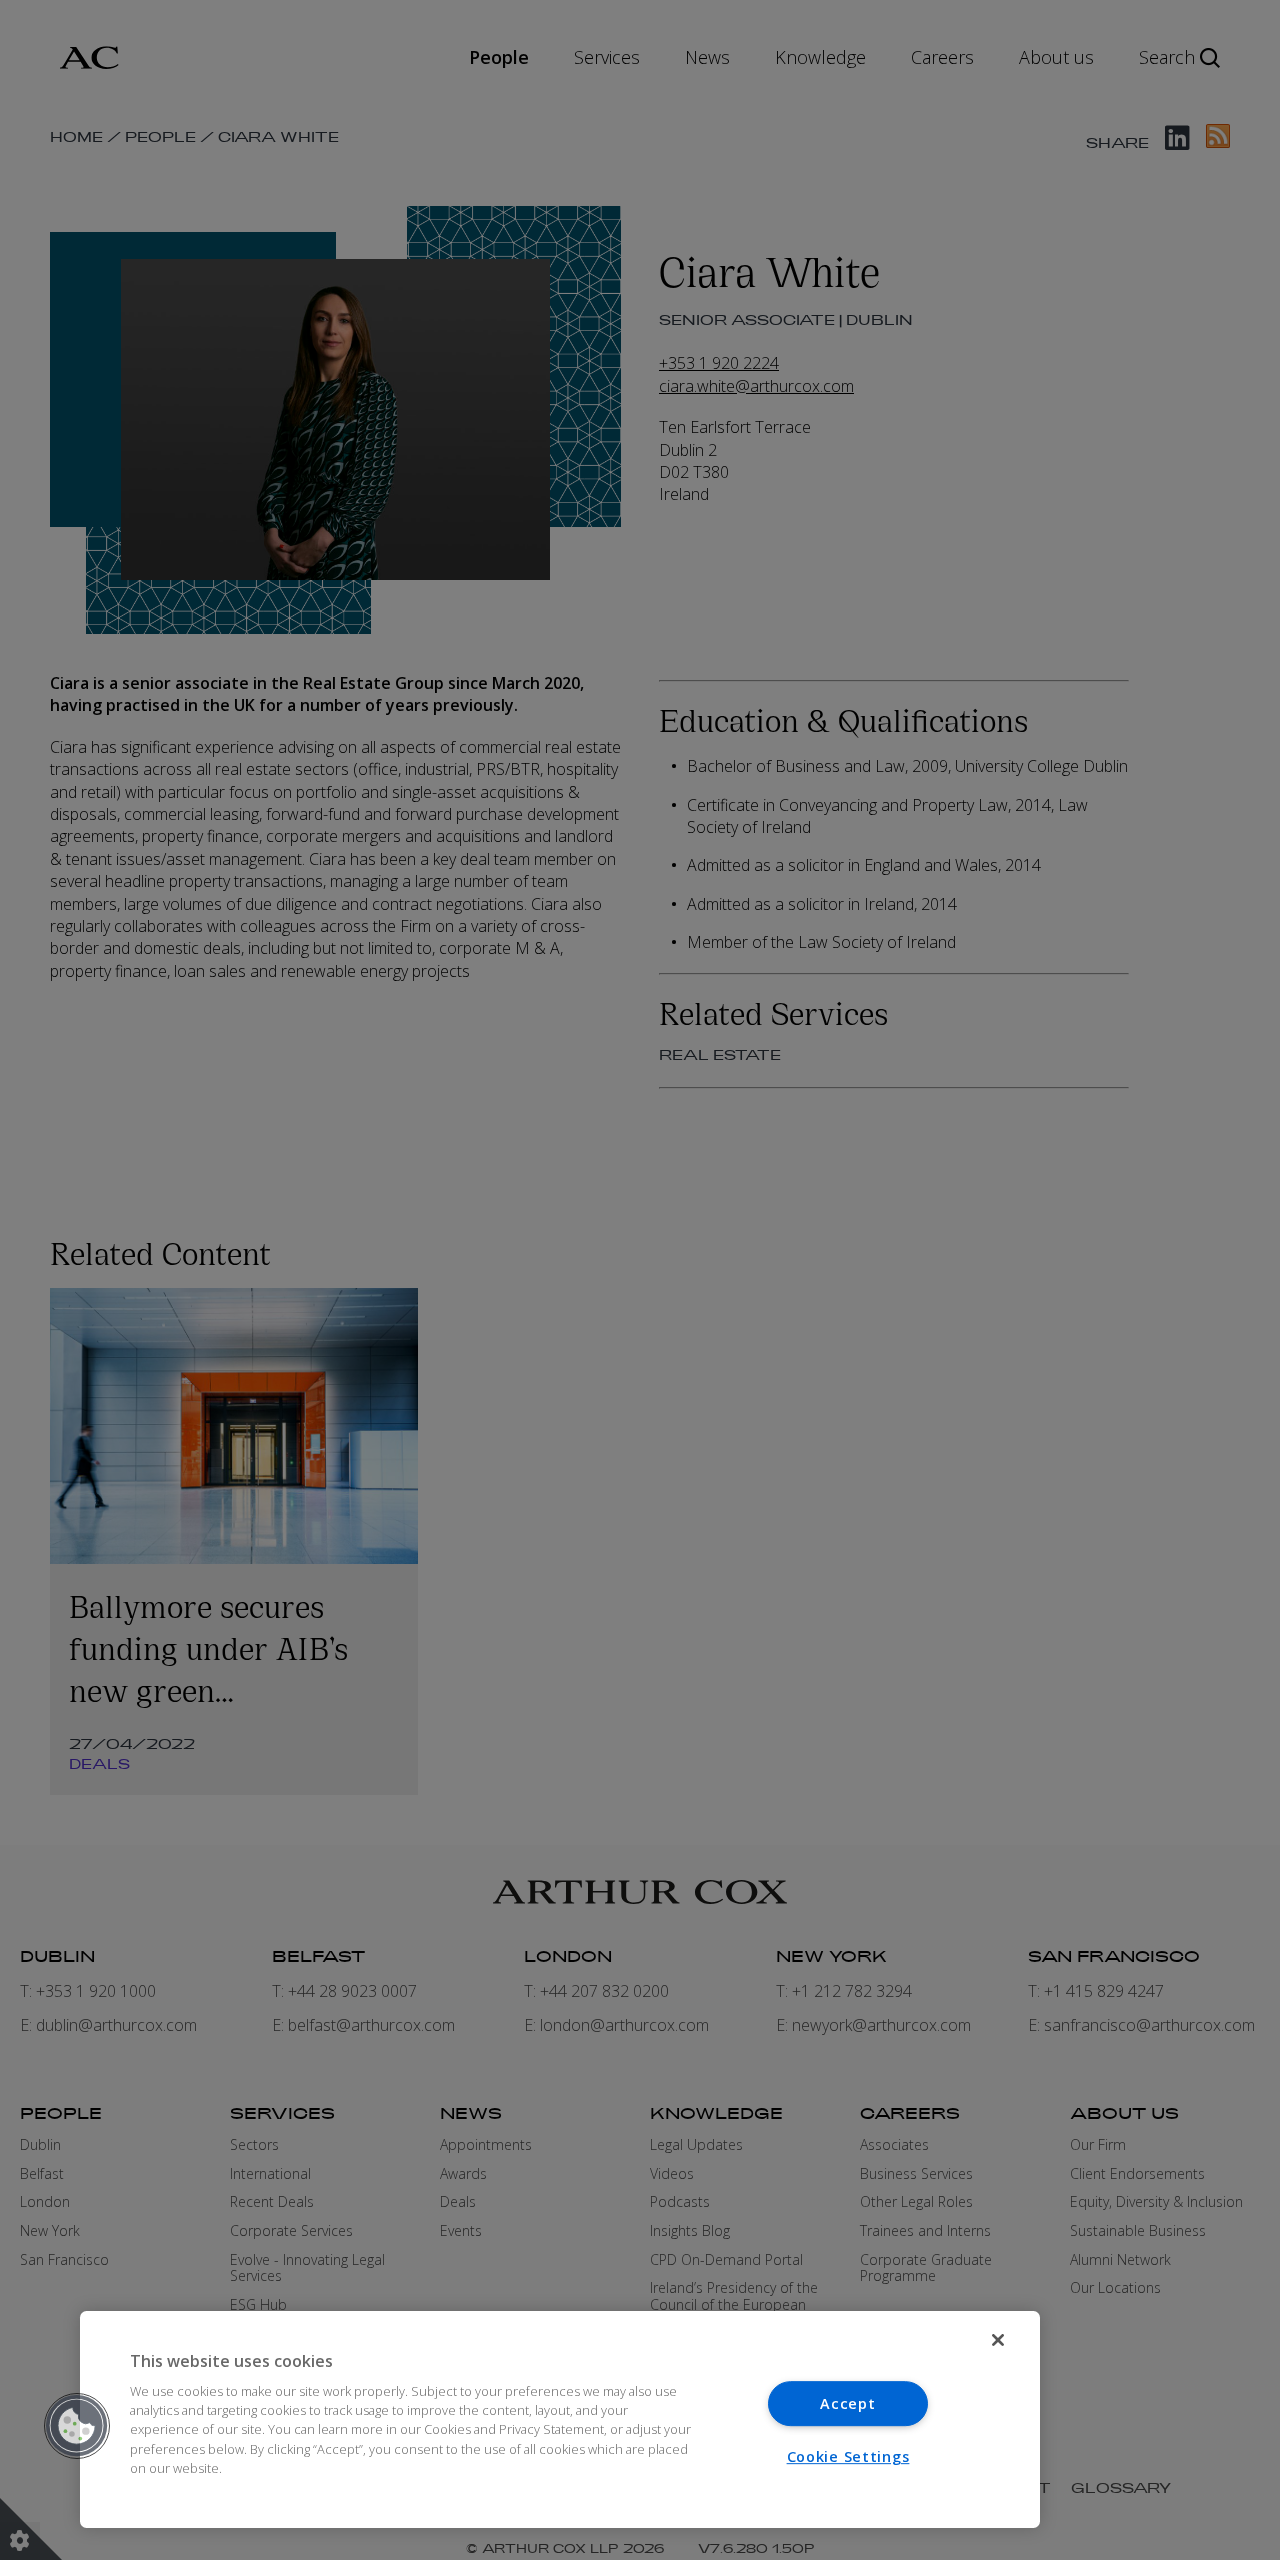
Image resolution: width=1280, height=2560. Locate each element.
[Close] (998, 2340)
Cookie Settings (848, 2456)
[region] (560, 2419)
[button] (77, 2426)
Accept (847, 2403)
